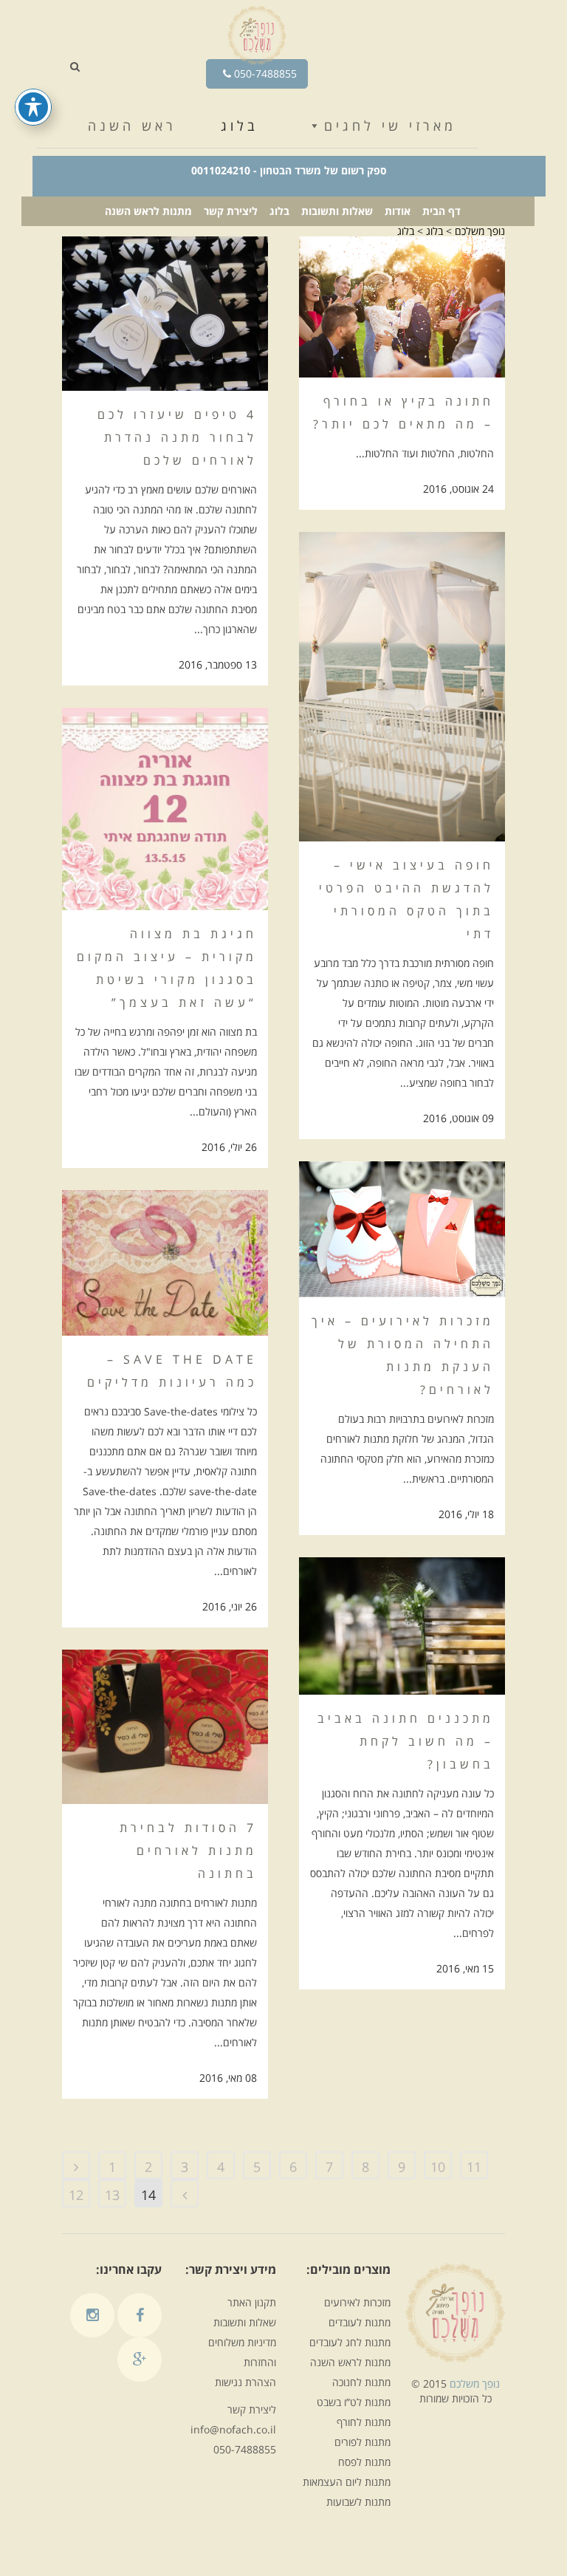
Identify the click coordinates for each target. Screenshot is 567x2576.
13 (112, 2195)
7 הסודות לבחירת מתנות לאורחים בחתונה (188, 1851)
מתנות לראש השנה (148, 211)
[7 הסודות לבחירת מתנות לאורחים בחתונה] (165, 1727)
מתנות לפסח (364, 2462)
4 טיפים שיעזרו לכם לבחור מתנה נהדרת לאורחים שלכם (177, 437)
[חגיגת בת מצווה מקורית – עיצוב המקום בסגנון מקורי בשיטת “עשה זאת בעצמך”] (165, 809)
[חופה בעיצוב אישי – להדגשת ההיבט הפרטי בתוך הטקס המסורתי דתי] (402, 687)
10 (438, 2167)
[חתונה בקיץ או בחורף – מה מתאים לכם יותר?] (402, 307)
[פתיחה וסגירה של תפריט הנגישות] (33, 107)
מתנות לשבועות (358, 2502)
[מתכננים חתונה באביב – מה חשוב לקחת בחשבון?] (402, 1626)
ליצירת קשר (231, 211)
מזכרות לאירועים (357, 2302)
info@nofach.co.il (233, 2429)
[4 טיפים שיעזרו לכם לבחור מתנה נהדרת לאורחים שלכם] (165, 314)
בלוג (240, 126)
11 (474, 2167)
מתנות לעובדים (360, 2322)
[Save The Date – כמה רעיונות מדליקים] (165, 1263)
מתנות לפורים (362, 2442)
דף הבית (441, 211)
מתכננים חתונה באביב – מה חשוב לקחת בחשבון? (406, 1741)
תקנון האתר (252, 2302)
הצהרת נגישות (245, 2382)
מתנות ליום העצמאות (347, 2482)
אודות (398, 211)
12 (76, 2195)
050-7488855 (264, 74)
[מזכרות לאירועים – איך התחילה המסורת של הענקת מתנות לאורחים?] (402, 1229)
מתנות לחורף (364, 2422)
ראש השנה (132, 126)
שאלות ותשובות (337, 211)
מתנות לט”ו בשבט (354, 2402)
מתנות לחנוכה (361, 2382)
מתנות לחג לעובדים (350, 2342)
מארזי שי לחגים (390, 126)
